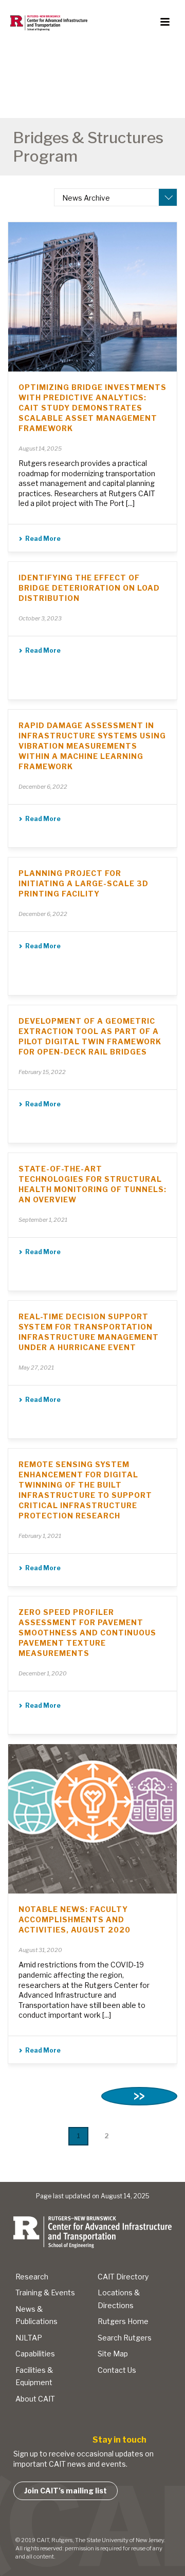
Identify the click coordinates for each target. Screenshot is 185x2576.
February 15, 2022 (42, 1072)
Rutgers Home (123, 2321)
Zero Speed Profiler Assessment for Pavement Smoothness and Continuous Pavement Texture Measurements (87, 1633)
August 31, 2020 (40, 1950)
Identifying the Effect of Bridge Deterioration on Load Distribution (89, 588)
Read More (43, 539)
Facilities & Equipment (34, 2376)
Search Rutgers (125, 2338)
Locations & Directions (119, 2299)
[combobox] (116, 197)
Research (32, 2277)
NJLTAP (29, 2338)
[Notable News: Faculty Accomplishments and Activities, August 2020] (92, 1819)
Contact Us (117, 2370)
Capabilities (35, 2354)
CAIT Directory (123, 2277)
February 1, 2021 (40, 1536)
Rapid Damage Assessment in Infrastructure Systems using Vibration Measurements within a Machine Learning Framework (92, 746)
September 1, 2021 (43, 1220)
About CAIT (35, 2399)
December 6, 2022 (43, 787)
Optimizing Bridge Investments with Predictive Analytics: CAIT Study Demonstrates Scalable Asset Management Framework (92, 408)
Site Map (113, 2354)
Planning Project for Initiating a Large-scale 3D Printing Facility (84, 883)
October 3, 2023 (40, 618)
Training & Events (45, 2292)
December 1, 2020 (43, 1673)
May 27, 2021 (36, 1368)
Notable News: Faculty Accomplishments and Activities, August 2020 (75, 1919)
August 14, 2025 (40, 448)
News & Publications (36, 2315)
